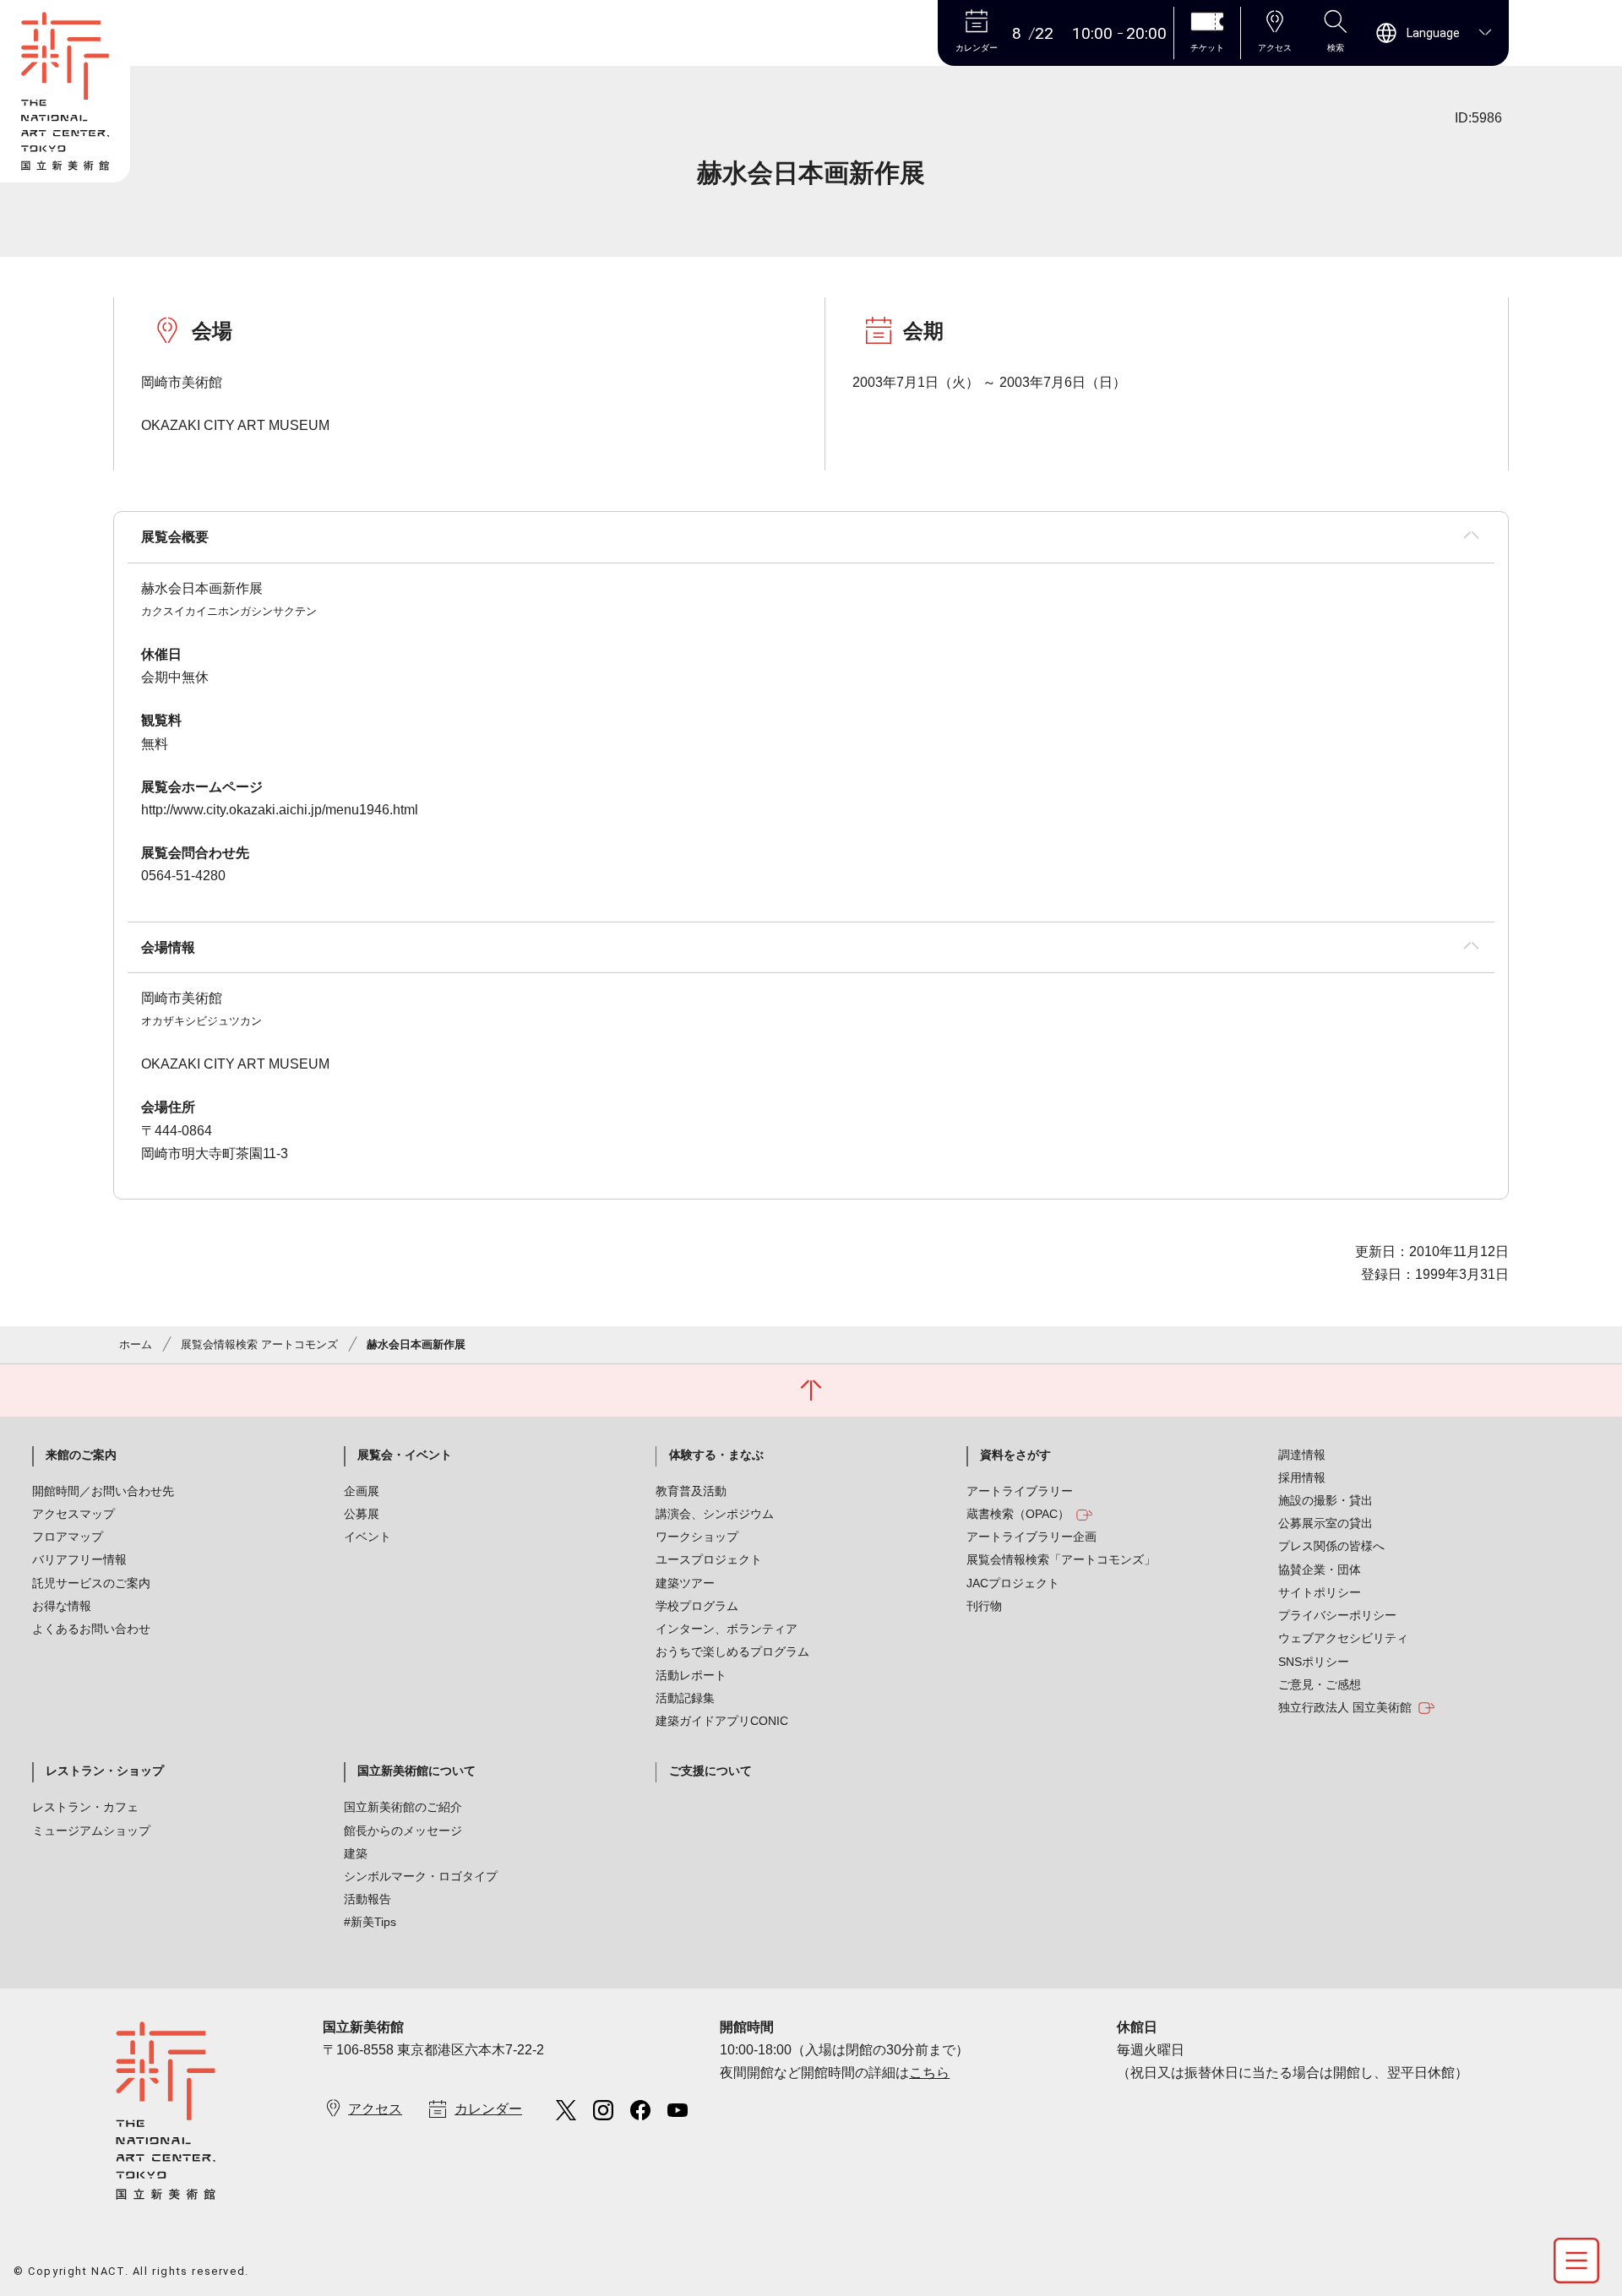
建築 (356, 1853)
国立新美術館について (416, 1771)
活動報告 (367, 1899)
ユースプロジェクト (709, 1559)
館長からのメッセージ (403, 1831)
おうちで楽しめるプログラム (732, 1651)
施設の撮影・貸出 (1325, 1500)
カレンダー (488, 2109)
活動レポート (691, 1675)
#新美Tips (370, 1922)
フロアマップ (68, 1537)
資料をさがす (1015, 1455)
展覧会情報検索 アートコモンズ (259, 1344)
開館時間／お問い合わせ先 (103, 1491)
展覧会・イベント (405, 1455)
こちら (929, 2073)
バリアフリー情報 (79, 1559)
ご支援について (710, 1771)
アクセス (375, 2109)
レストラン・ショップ (105, 1771)
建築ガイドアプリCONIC (722, 1721)
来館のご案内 (81, 1455)
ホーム (136, 1344)
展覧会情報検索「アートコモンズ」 (1061, 1559)
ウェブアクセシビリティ (1343, 1638)
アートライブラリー (1020, 1491)
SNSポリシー (1314, 1662)
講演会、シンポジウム (715, 1514)
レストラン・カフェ (85, 1807)
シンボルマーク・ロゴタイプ (421, 1876)
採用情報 (1302, 1477)
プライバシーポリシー (1337, 1615)
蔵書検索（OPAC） (1018, 1514)
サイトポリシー (1320, 1592)
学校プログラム (697, 1606)
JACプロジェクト (1013, 1583)
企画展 (362, 1491)
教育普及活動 (691, 1491)
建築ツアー (685, 1583)
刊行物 (984, 1606)
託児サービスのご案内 (91, 1583)
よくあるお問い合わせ (91, 1629)
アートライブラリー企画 (1031, 1537)
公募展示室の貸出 (1325, 1523)
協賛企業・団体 (1320, 1570)
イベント (367, 1537)
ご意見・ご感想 (1320, 1684)
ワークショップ (697, 1537)
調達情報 (1302, 1455)
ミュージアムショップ (91, 1831)
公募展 (362, 1514)
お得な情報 (62, 1606)
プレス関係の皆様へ (1331, 1546)
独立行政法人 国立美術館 (1345, 1707)
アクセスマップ (73, 1514)
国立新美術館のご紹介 (403, 1807)
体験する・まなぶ (716, 1455)
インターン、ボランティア (727, 1629)
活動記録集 (685, 1698)
